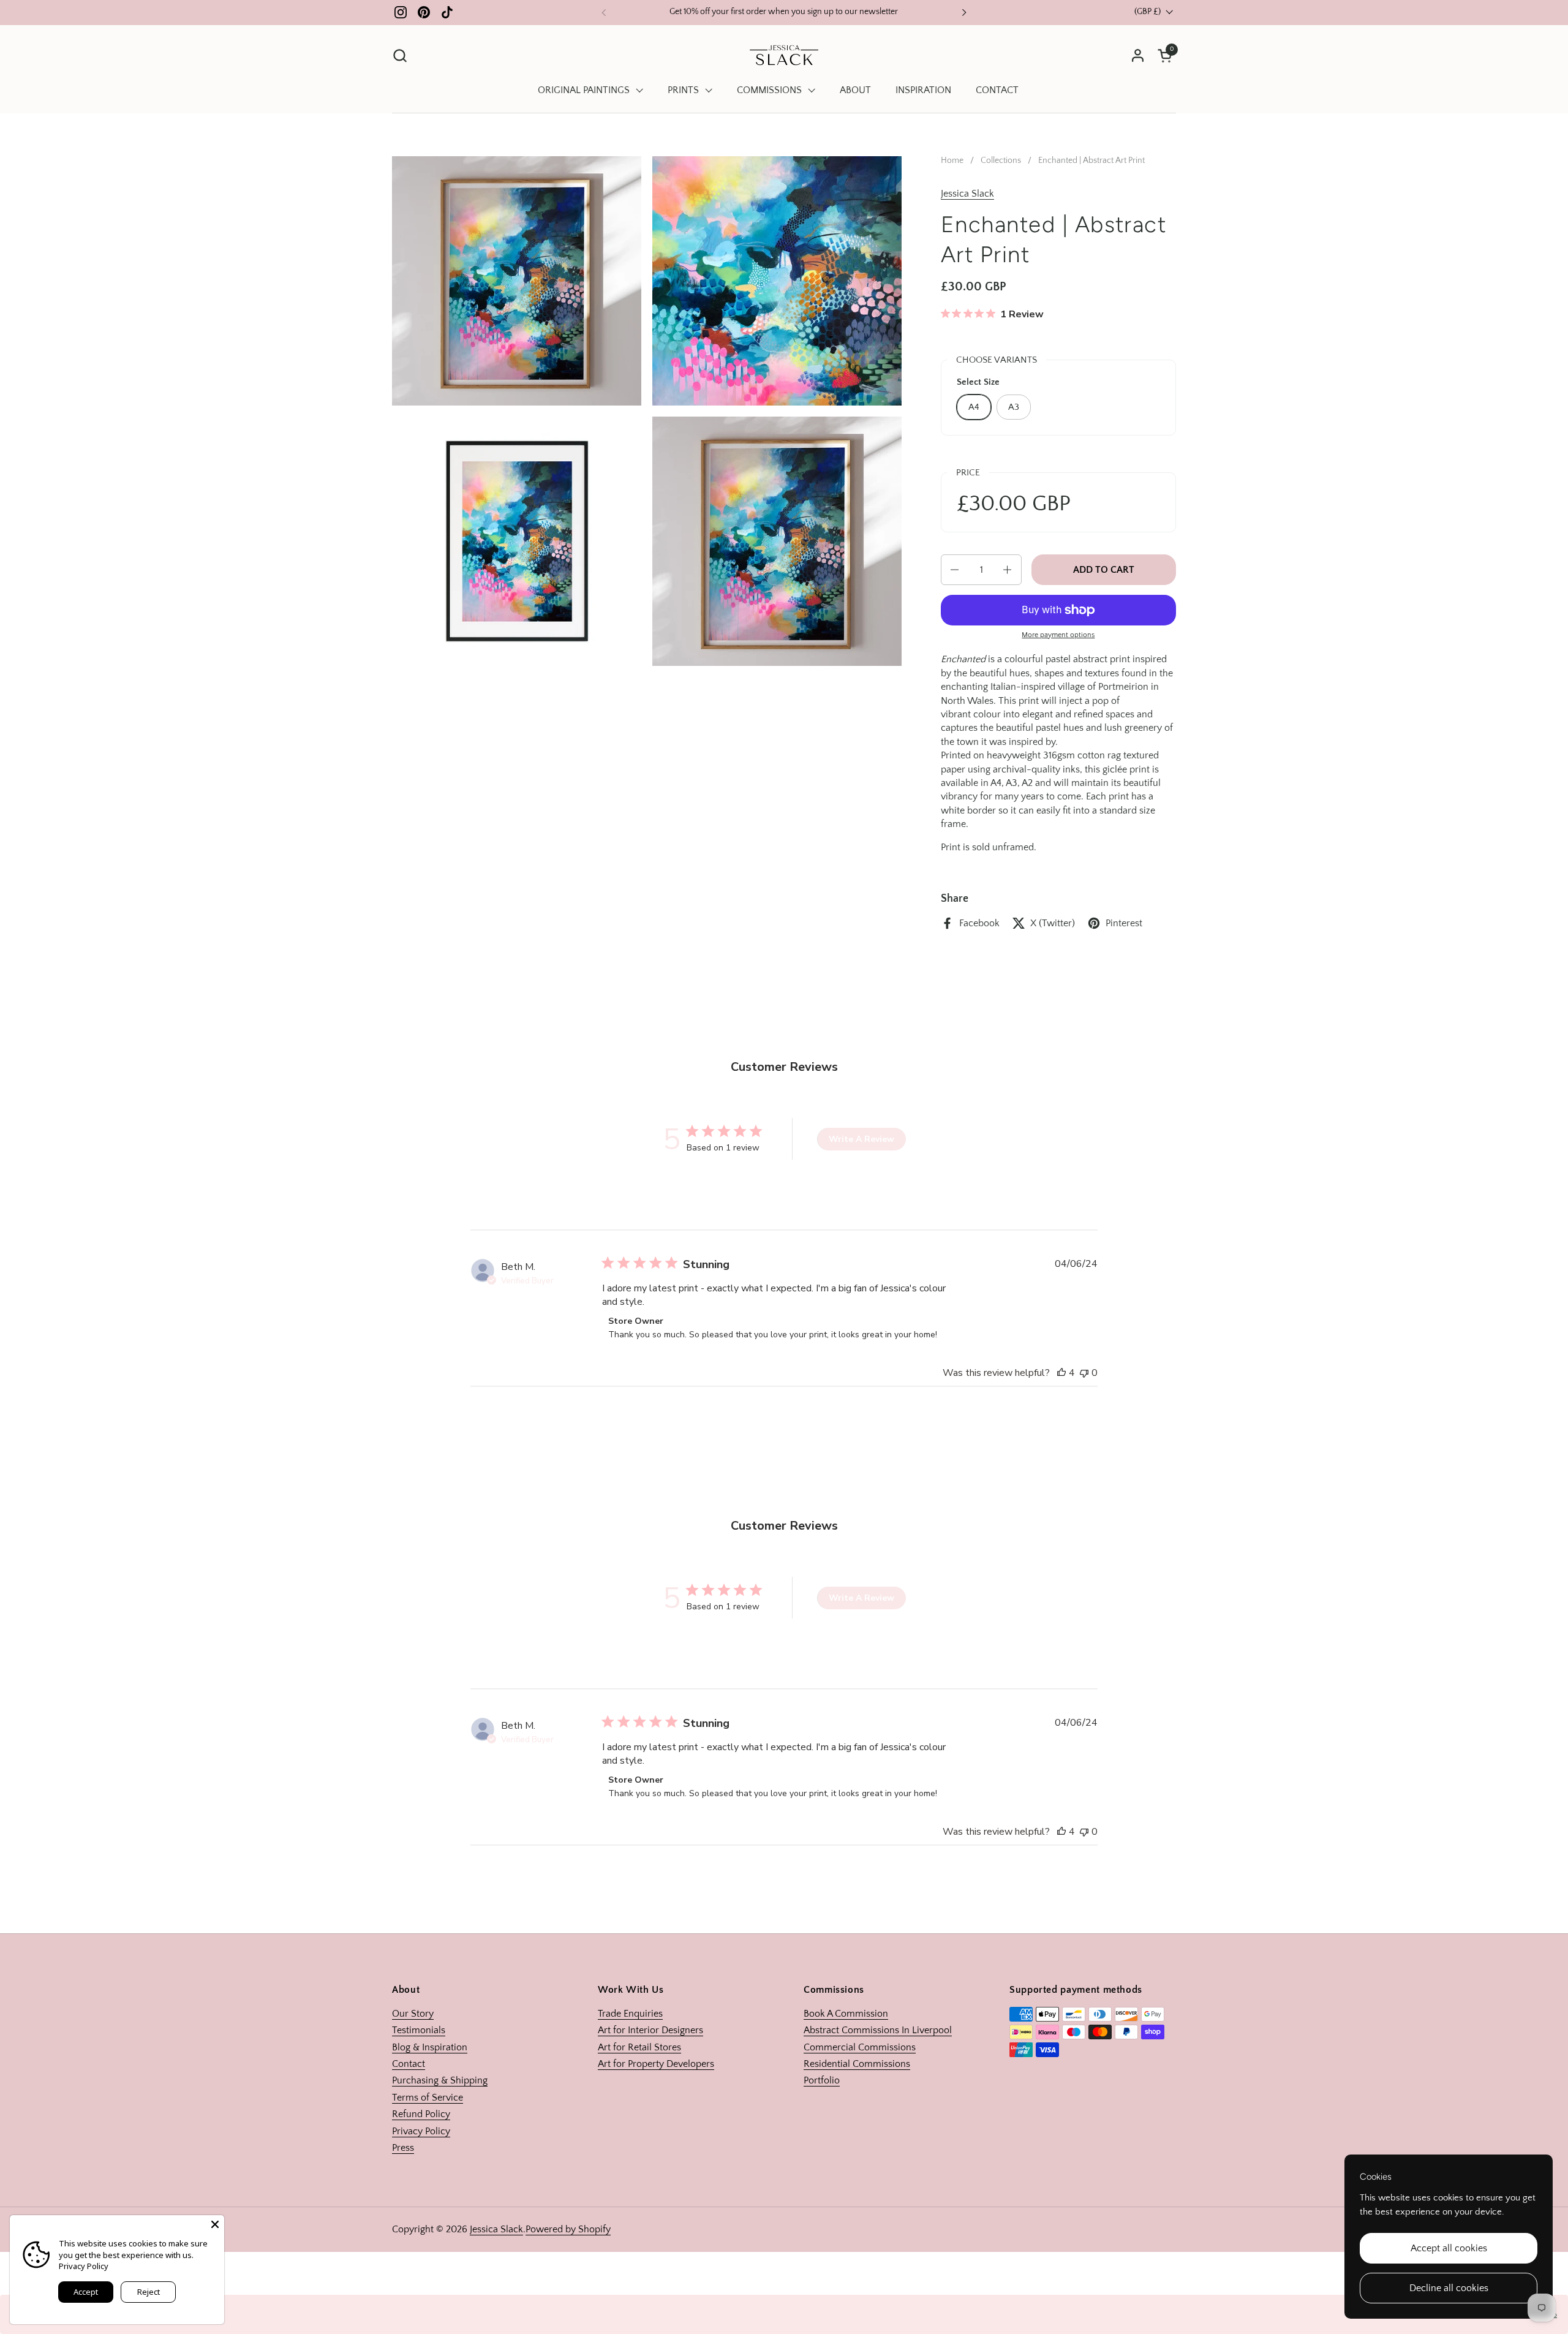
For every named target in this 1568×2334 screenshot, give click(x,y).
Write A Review (861, 1139)
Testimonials (419, 2030)
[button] (400, 55)
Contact (409, 2064)
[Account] (1138, 55)
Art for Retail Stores (639, 2047)
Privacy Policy (421, 2131)
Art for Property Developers (656, 2064)
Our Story (413, 2014)
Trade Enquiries (630, 2014)
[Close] (215, 2224)
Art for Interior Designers (650, 2030)
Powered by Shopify (568, 2229)
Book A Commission (846, 2014)
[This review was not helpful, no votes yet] (1084, 1373)
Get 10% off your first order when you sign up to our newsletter (784, 12)
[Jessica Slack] (784, 55)
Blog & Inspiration (430, 2047)
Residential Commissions (857, 2064)
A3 (1014, 407)
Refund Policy (421, 2114)
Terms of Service (428, 2098)
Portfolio (822, 2080)
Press (403, 2148)
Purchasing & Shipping (440, 2080)
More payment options (1058, 635)
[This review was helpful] (1061, 1373)
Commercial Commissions (860, 2047)
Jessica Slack (967, 194)
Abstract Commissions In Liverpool (878, 2030)
